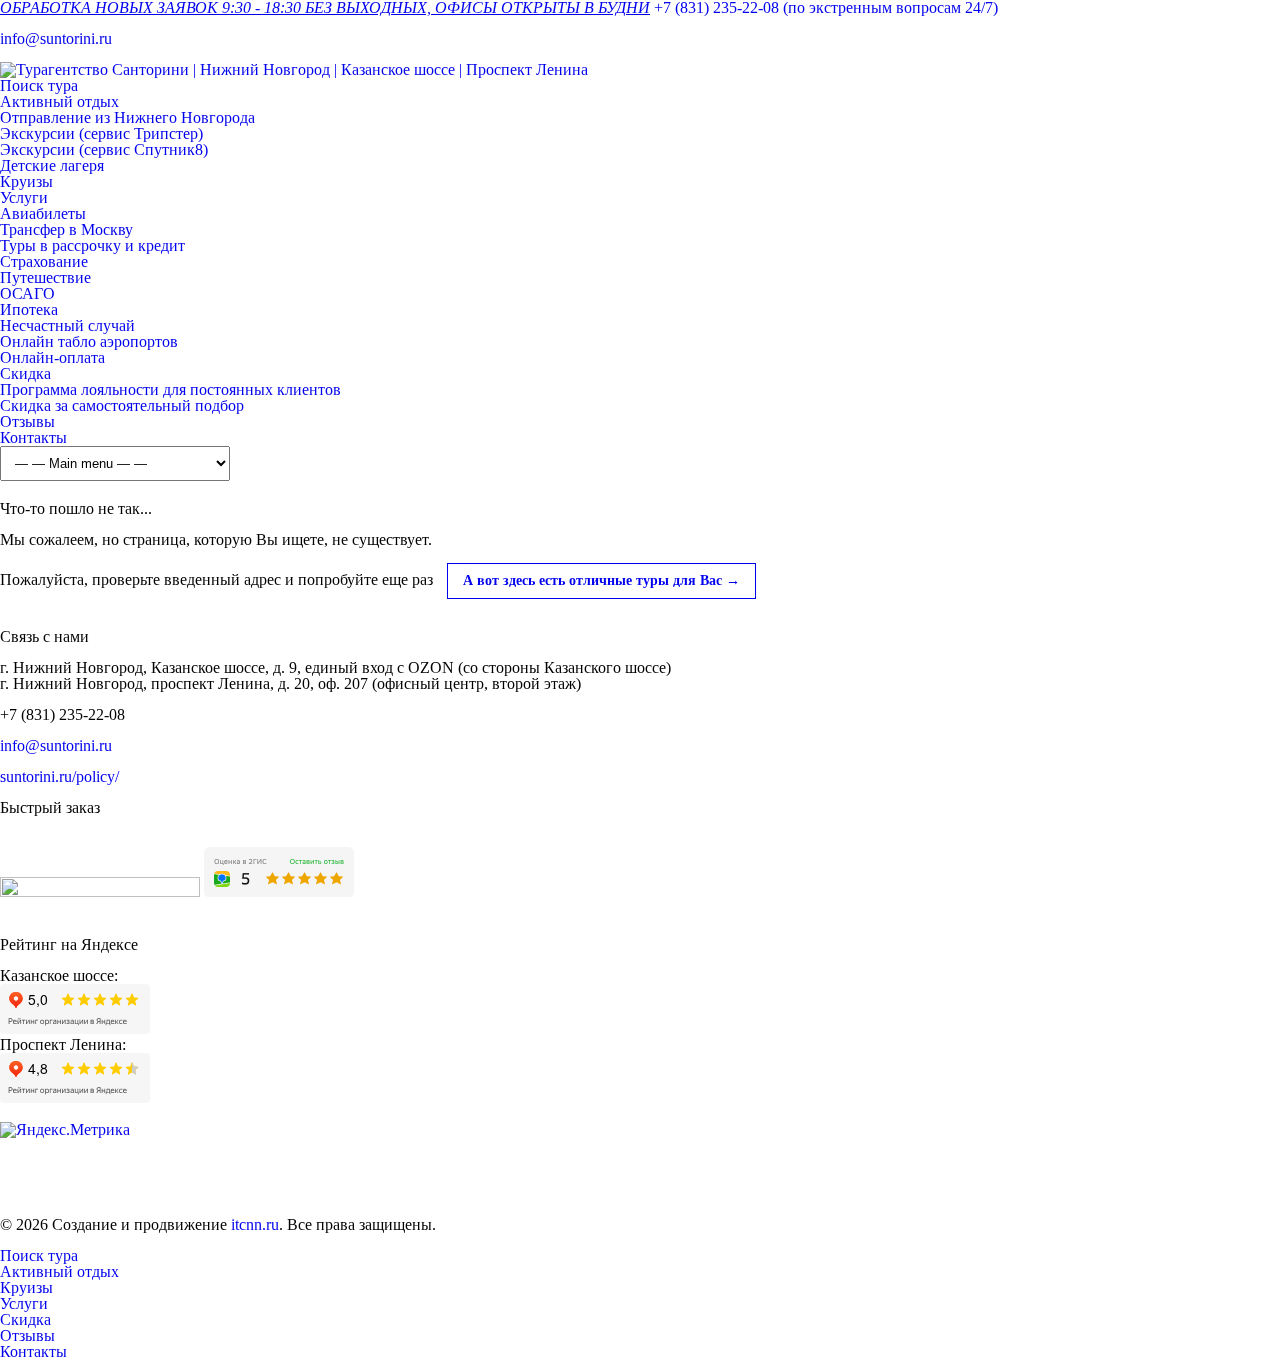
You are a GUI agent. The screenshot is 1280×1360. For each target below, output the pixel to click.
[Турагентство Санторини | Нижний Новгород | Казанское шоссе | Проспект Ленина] (294, 69)
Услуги (24, 197)
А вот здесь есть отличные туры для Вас (601, 580)
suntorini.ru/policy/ (59, 776)
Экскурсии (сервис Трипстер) (101, 133)
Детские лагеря (52, 165)
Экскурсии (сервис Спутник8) (104, 149)
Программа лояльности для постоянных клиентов (170, 389)
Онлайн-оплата (52, 357)
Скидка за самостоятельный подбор (122, 405)
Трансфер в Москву (66, 229)
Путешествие (45, 277)
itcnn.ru (255, 1224)
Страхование (44, 261)
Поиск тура (39, 85)
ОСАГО (27, 293)
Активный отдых (59, 101)
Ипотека (29, 309)
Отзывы (27, 421)
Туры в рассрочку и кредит (92, 245)
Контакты (33, 437)
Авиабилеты (43, 213)
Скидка (25, 373)
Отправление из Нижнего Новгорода (127, 117)
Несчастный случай (67, 325)
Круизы (26, 181)
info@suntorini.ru (56, 38)
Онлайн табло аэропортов (89, 341)
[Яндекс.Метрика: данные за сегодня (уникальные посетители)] (65, 1130)
